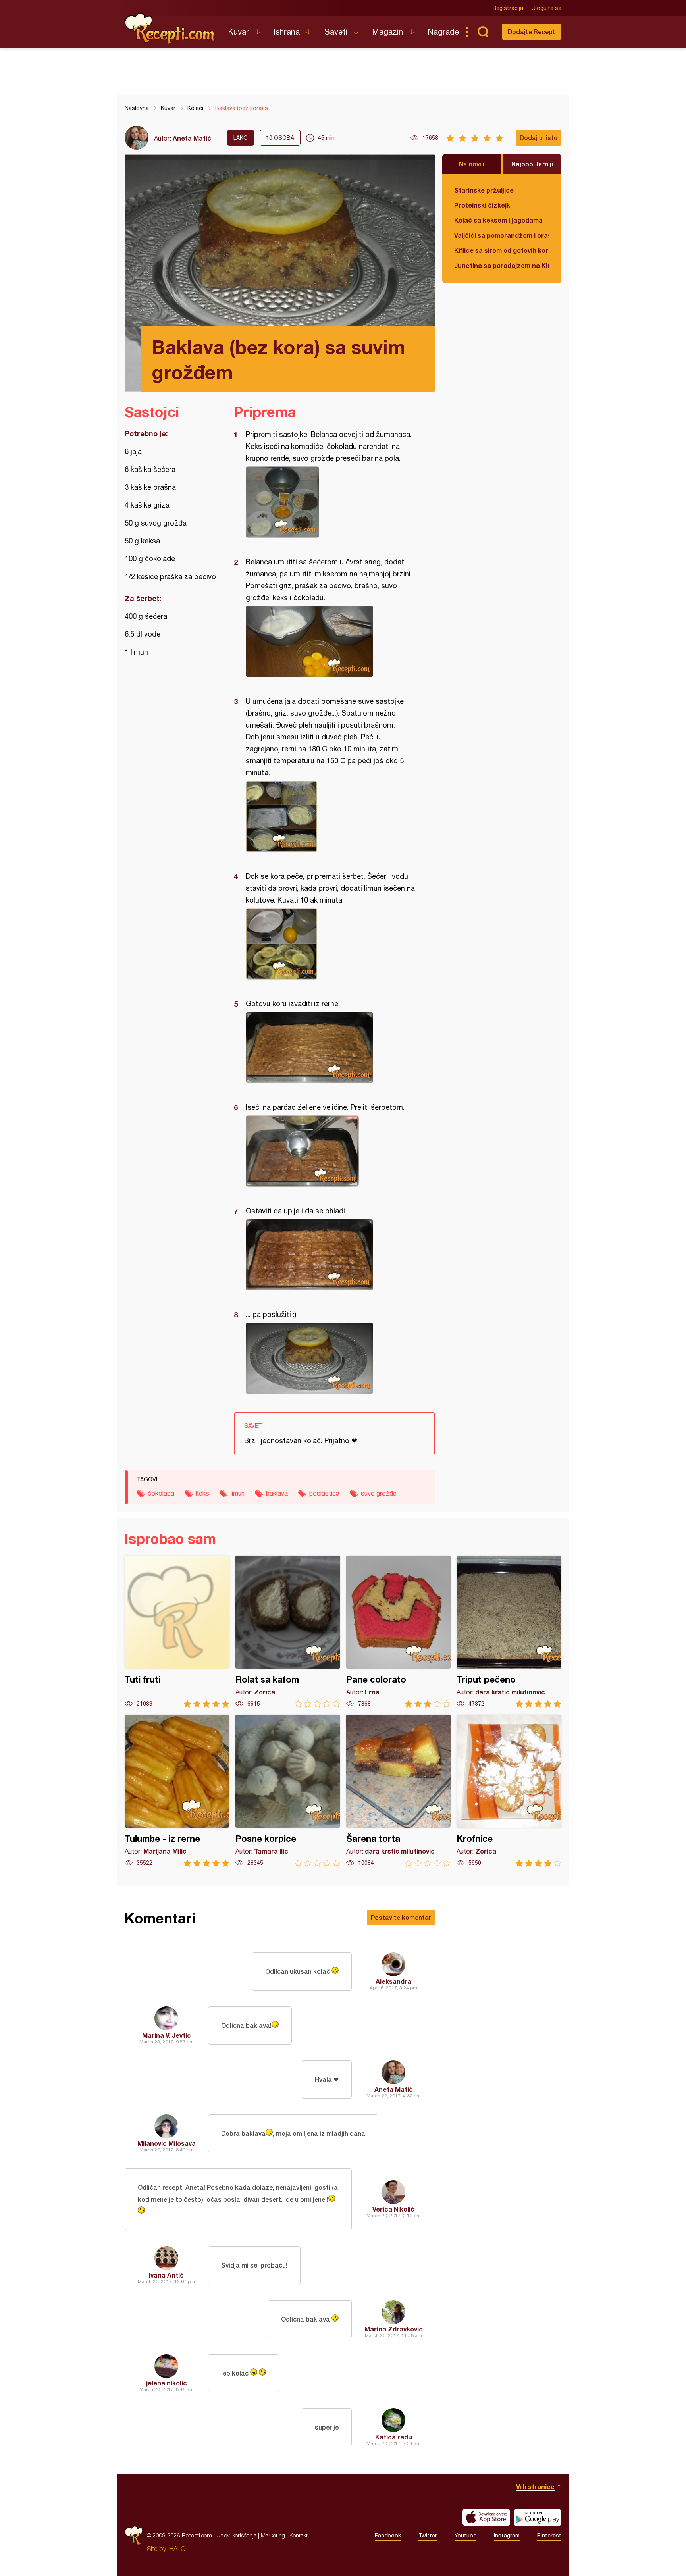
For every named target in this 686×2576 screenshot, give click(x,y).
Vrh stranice (535, 2486)
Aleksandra (393, 1981)
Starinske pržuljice (484, 190)
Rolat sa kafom (288, 1632)
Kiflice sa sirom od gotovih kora (502, 250)
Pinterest (549, 2536)
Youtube (465, 2536)
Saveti (336, 32)
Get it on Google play (538, 2517)
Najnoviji (472, 164)
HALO (177, 2549)
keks (202, 1493)
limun (238, 1493)
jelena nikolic (167, 2383)
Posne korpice (288, 1791)
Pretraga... (483, 32)
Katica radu (394, 2437)
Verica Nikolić (393, 2209)
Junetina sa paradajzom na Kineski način (502, 265)
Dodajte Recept (532, 32)
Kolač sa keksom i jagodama (498, 220)
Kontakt (299, 2535)
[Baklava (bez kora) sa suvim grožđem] (330, 502)
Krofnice (509, 1791)
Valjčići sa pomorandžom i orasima (502, 235)
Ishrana (287, 32)
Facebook (388, 2536)
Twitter (428, 2536)
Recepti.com (170, 29)
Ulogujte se (546, 8)
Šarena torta (399, 1791)
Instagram (507, 2536)
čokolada (161, 1493)
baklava (277, 1493)
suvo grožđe (379, 1493)
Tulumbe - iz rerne (177, 1791)
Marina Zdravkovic (394, 2329)
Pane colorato (399, 1632)
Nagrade (443, 32)
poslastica (324, 1493)
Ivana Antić (166, 2275)
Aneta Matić (192, 138)
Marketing (273, 2535)
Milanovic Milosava (167, 2143)
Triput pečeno (509, 1632)
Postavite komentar (401, 1917)
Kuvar (238, 32)
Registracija (508, 8)
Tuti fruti (177, 1632)
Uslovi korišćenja (236, 2535)
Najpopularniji (532, 164)
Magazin (387, 32)
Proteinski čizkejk (482, 205)
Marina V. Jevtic (167, 2035)
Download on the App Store (486, 2517)
